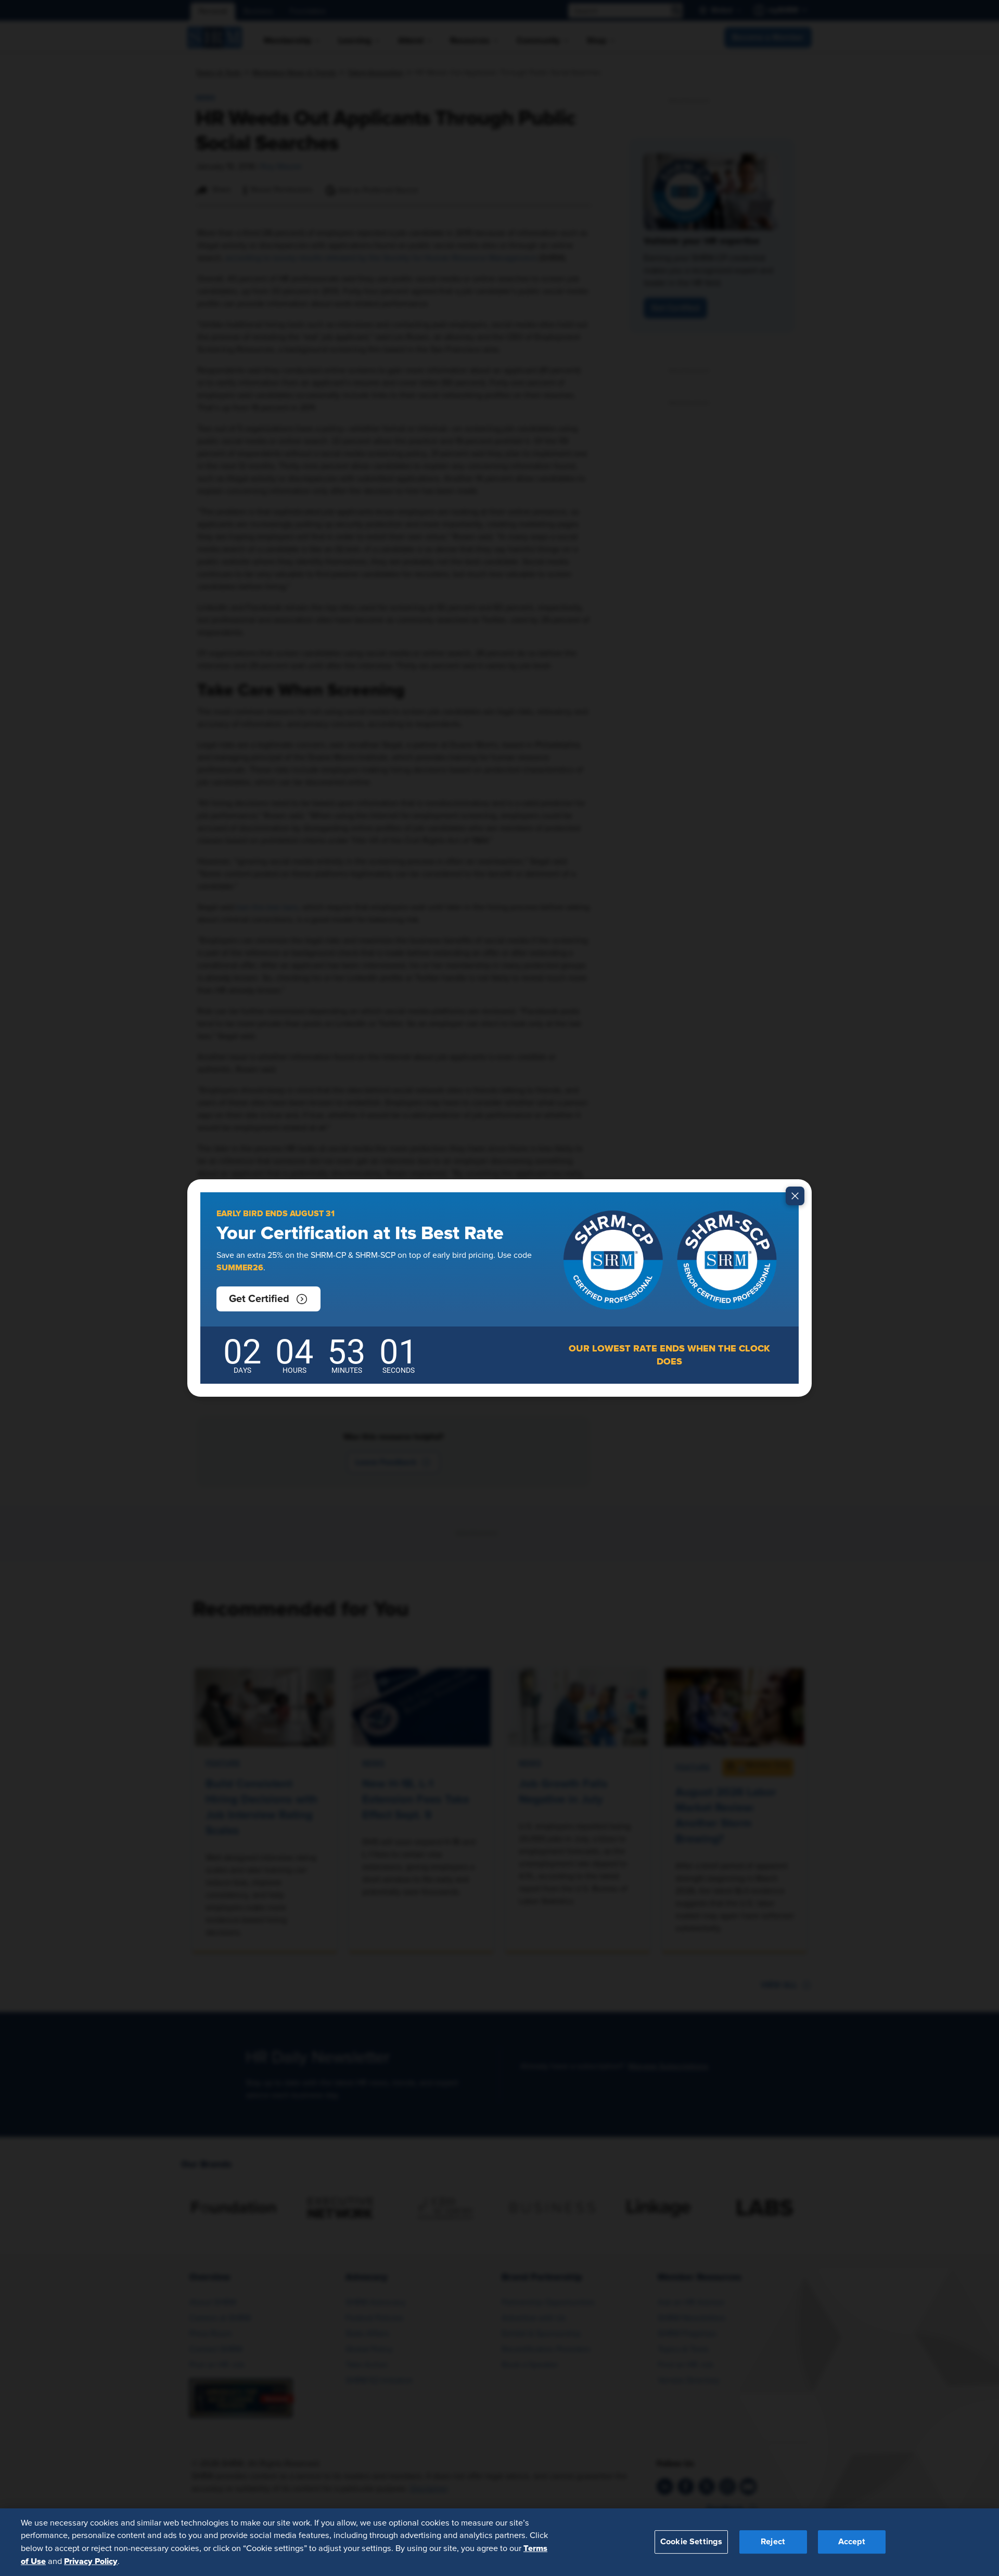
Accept (852, 2542)
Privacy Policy (91, 2561)
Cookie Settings (691, 2542)
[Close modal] (795, 1196)
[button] (268, 1299)
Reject (773, 2542)
